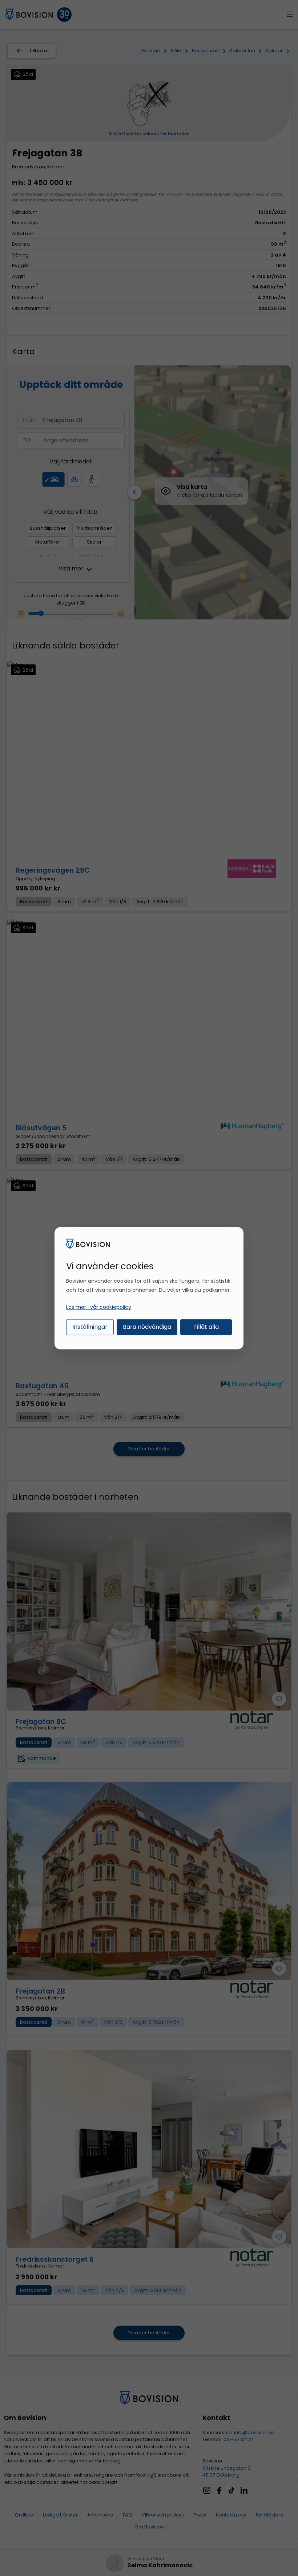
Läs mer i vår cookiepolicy (99, 1307)
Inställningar (90, 1327)
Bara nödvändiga (147, 1327)
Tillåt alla (206, 1327)
